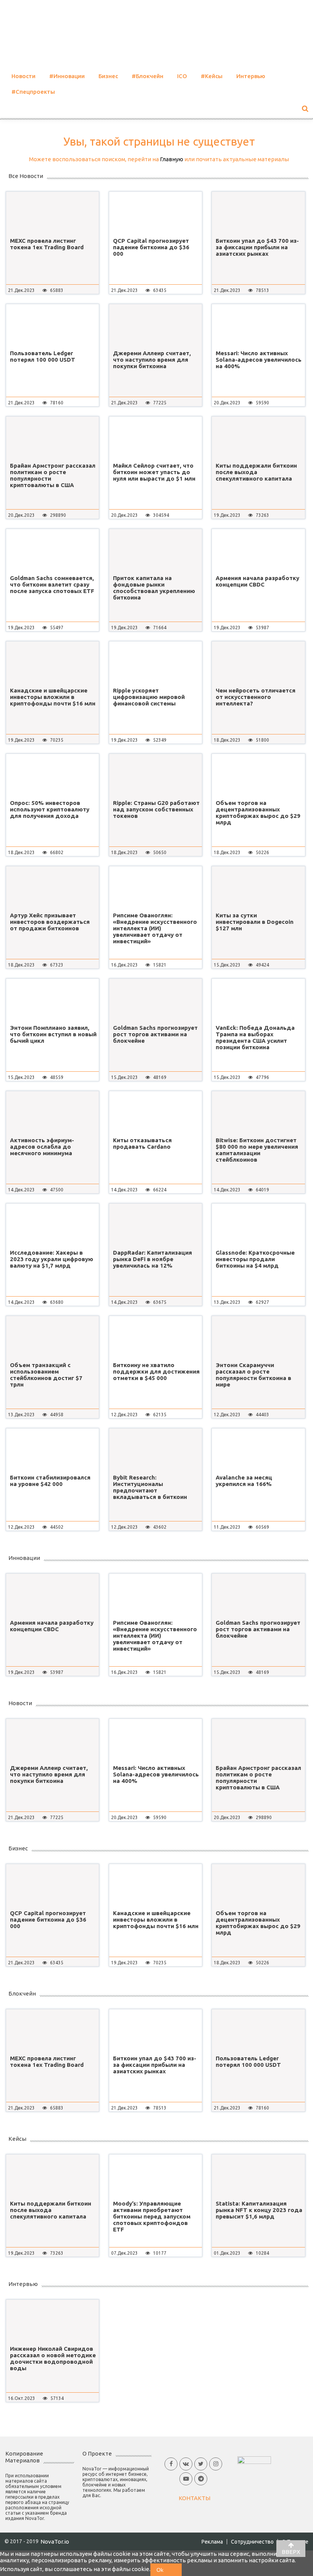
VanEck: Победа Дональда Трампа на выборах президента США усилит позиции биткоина (255, 1037)
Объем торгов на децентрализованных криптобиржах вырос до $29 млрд (258, 813)
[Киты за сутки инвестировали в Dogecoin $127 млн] (258, 887)
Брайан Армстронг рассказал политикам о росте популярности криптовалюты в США (53, 475)
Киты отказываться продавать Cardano (142, 1143)
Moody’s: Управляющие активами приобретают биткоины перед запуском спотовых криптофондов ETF (152, 2216)
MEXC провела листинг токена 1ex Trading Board (47, 244)
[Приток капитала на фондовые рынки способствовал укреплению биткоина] (156, 550)
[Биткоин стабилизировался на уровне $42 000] (52, 1449)
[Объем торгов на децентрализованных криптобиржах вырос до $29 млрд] (258, 775)
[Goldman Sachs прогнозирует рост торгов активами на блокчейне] (156, 1000)
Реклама (212, 2542)
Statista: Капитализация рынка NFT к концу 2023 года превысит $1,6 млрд (259, 2210)
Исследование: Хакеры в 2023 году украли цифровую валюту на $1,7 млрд (52, 1259)
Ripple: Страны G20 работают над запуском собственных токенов (156, 809)
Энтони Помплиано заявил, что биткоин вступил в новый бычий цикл (53, 1034)
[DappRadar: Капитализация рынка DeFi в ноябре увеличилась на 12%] (156, 1225)
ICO (182, 76)
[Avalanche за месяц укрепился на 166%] (258, 1449)
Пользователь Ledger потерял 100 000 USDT (43, 356)
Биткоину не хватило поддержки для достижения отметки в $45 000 (156, 1371)
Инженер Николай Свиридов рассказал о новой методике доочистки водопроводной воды (53, 2358)
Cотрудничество (252, 2542)
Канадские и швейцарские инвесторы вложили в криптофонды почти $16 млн (53, 697)
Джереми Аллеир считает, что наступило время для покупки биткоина (152, 360)
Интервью (251, 76)
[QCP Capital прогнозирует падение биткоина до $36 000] (156, 213)
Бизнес (108, 76)
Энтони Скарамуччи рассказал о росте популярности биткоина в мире (253, 1375)
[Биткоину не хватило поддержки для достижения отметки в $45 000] (156, 1337)
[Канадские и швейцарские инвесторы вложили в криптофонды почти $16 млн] (52, 662)
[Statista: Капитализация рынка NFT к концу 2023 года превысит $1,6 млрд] (258, 2175)
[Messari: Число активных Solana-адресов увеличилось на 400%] (258, 325)
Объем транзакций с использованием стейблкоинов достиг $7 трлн (46, 1375)
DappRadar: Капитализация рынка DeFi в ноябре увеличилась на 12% (152, 1259)
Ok (160, 2570)
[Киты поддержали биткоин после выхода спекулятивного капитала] (258, 438)
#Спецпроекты (33, 92)
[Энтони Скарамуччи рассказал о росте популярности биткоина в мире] (258, 1337)
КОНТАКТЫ (194, 2498)
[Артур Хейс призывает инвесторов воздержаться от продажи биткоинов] (52, 887)
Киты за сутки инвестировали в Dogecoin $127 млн (255, 922)
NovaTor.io (55, 2542)
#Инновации (67, 76)
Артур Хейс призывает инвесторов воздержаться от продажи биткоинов (50, 922)
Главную (172, 159)
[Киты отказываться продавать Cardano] (156, 1112)
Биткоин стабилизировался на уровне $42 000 (50, 1481)
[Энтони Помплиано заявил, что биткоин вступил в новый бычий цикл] (52, 1000)
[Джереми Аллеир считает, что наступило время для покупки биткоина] (156, 325)
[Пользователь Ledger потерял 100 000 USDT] (52, 325)
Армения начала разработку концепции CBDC (257, 581)
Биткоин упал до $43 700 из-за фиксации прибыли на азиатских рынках (257, 247)
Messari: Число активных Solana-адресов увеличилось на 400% (259, 360)
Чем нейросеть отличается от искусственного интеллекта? (256, 697)
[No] (176, 2570)
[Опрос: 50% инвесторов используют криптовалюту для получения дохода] (52, 775)
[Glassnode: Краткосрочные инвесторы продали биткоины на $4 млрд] (258, 1225)
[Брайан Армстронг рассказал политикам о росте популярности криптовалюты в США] (52, 438)
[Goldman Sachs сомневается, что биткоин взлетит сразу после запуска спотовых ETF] (52, 550)
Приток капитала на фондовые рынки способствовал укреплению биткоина (154, 588)
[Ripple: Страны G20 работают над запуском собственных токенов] (156, 775)
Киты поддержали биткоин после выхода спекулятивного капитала (256, 472)
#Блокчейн (148, 76)
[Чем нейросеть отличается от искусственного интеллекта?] (258, 662)
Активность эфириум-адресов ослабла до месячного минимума (42, 1147)
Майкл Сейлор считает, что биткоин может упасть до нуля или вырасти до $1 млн (154, 472)
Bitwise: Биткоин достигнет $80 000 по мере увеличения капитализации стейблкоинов (257, 1150)
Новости (23, 76)
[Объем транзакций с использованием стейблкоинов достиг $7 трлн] (52, 1337)
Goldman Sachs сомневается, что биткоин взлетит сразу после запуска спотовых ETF (52, 584)
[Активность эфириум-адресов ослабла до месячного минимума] (52, 1112)
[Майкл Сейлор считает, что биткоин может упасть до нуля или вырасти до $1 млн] (156, 438)
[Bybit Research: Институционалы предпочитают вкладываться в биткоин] (156, 1449)
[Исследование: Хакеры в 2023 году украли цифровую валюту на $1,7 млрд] (52, 1225)
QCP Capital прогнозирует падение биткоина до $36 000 (151, 247)
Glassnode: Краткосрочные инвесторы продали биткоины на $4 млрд (255, 1259)
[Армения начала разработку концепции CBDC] (258, 550)
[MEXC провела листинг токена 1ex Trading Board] (52, 213)
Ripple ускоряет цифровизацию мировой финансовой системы (149, 697)
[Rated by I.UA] (254, 2460)
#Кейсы (212, 76)
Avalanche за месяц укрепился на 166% (244, 1481)
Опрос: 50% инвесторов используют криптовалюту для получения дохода (50, 809)
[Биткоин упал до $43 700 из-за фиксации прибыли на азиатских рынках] (258, 213)
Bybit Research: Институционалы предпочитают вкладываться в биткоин (150, 1487)
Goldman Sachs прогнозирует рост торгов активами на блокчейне (155, 1034)
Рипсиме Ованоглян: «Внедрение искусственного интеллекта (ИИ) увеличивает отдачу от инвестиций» (155, 928)
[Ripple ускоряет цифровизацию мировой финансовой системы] (156, 662)
